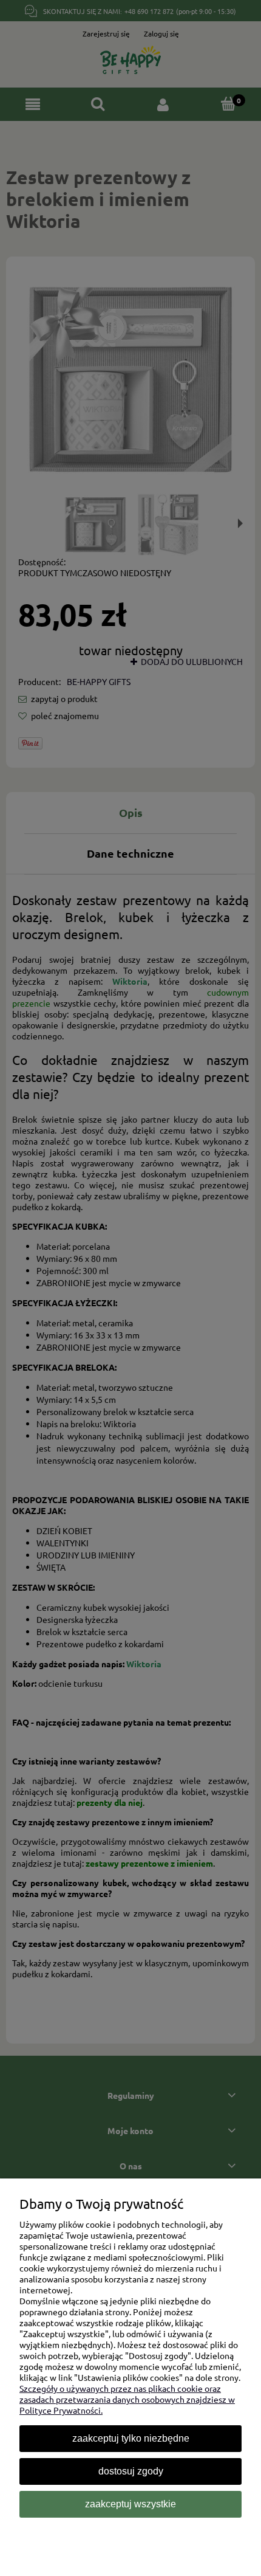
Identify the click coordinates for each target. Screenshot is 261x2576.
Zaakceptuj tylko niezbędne (131, 2438)
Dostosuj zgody (131, 2471)
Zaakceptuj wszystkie (130, 2504)
